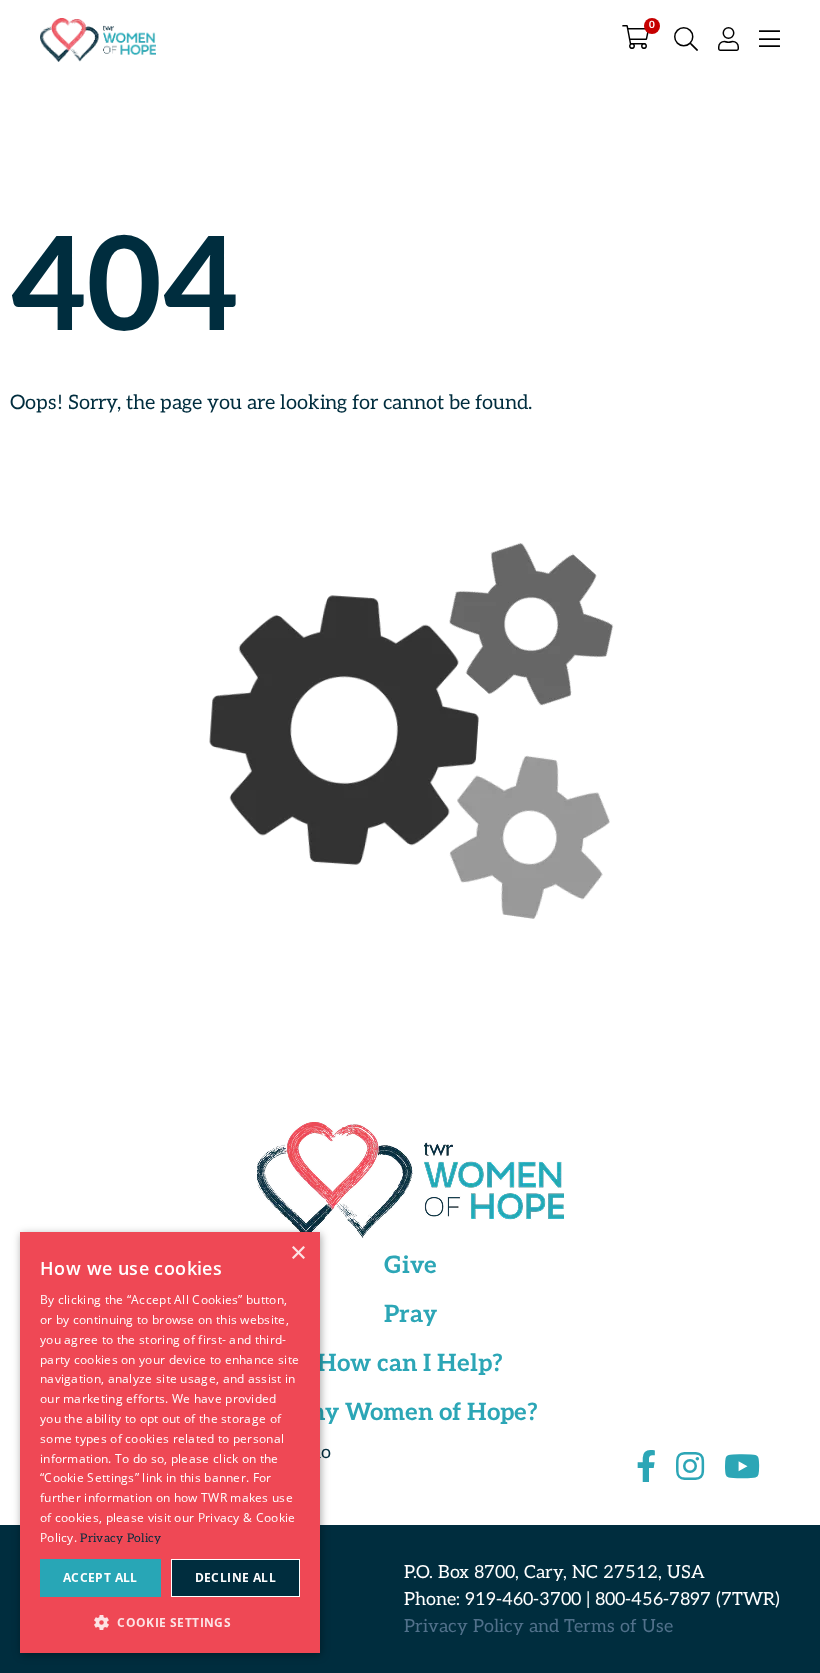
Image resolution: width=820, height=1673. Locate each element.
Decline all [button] (235, 1577)
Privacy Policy (120, 1538)
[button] (170, 1621)
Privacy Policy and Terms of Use (538, 1626)
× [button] (297, 1253)
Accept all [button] (100, 1577)
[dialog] (170, 1442)
